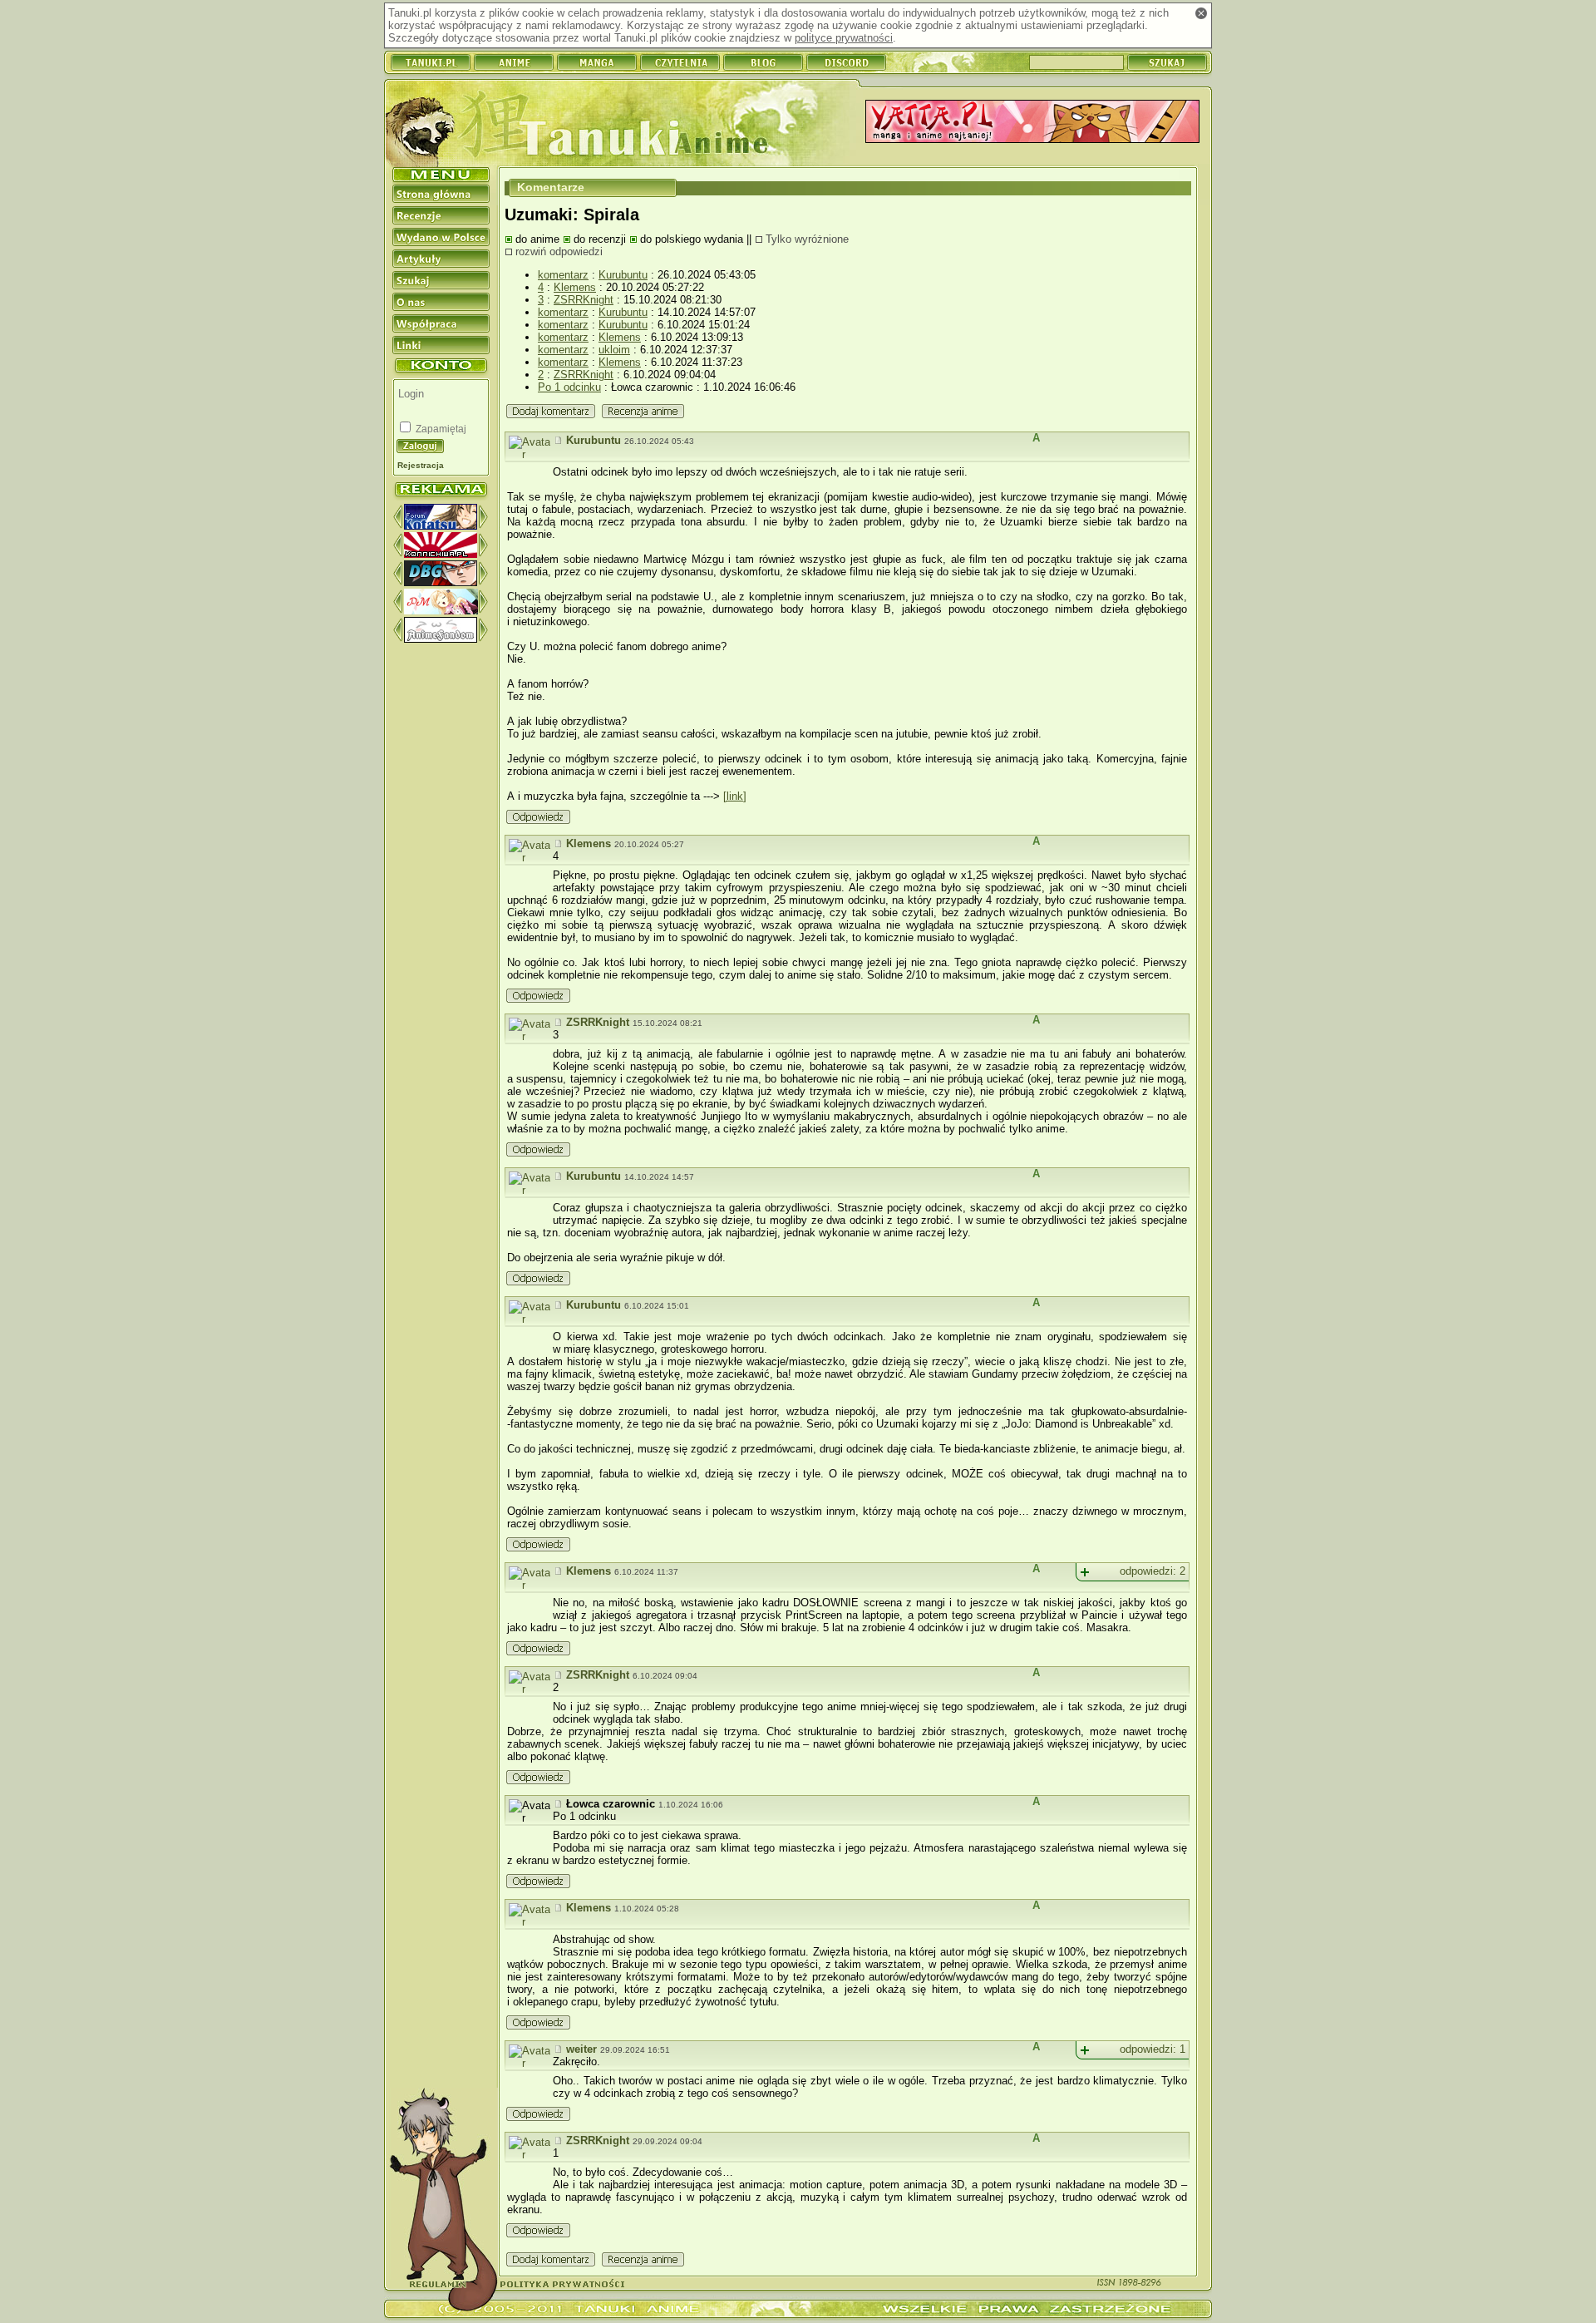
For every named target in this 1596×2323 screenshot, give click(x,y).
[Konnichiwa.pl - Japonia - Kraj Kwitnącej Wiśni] (441, 554)
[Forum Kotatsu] (441, 526)
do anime (537, 239)
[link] (735, 796)
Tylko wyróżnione (807, 239)
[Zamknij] (1201, 13)
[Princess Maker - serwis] (441, 611)
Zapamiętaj (440, 429)
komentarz (563, 275)
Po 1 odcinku (569, 387)
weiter (581, 2049)
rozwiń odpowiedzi (559, 252)
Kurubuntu (623, 275)
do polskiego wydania (692, 239)
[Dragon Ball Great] (441, 582)
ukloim (614, 350)
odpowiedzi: (1153, 1571)
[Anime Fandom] (441, 639)
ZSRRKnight (584, 300)
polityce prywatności (844, 38)
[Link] (559, 440)
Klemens (575, 287)
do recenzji (600, 239)
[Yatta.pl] (1032, 123)
